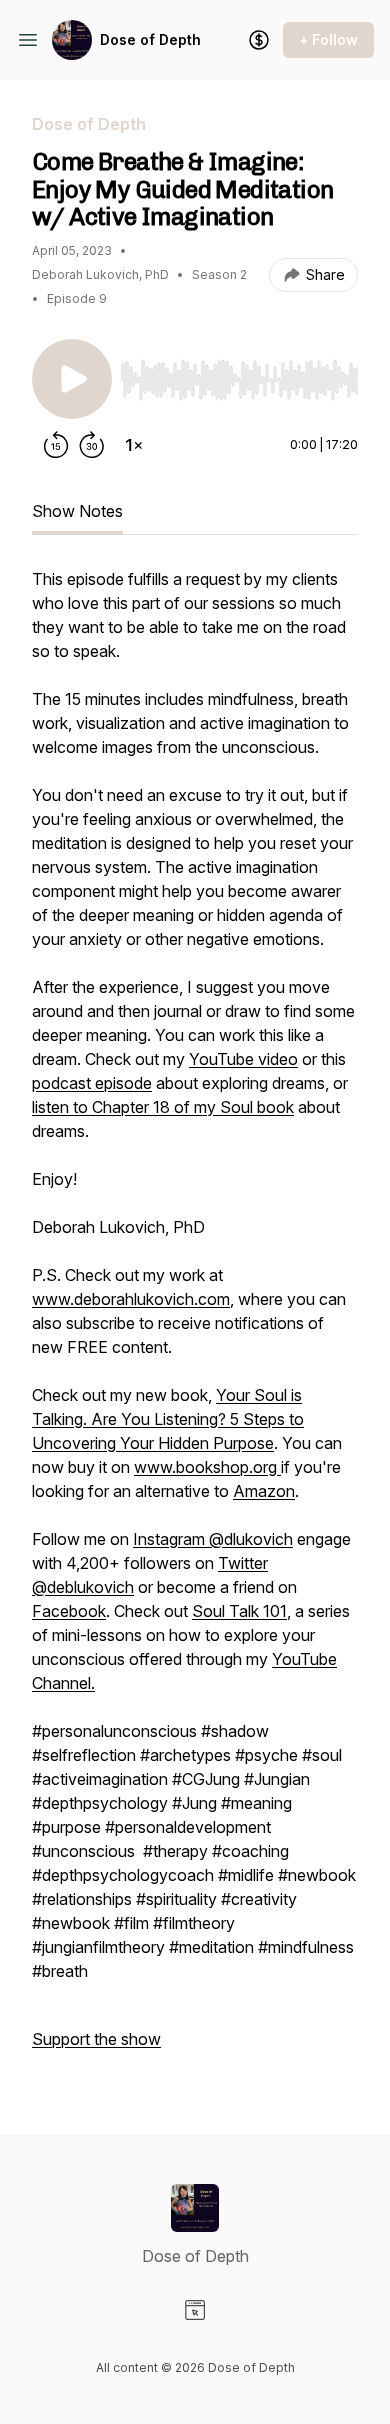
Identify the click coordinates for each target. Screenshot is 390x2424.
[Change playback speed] (134, 445)
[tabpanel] (195, 1319)
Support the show (96, 2039)
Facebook (69, 1611)
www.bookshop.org (207, 1467)
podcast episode (92, 1083)
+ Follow (328, 39)
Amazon (264, 1491)
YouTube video (243, 1059)
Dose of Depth (150, 39)
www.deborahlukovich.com (131, 1299)
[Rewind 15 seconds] (56, 445)
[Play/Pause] (72, 379)
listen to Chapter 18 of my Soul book (163, 1107)
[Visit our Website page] (195, 2310)
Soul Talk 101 (239, 1611)
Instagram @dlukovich (213, 1539)
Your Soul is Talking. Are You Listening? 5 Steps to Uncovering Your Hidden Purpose (168, 1419)
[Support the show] (259, 40)
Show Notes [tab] (77, 511)
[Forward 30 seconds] (92, 445)
